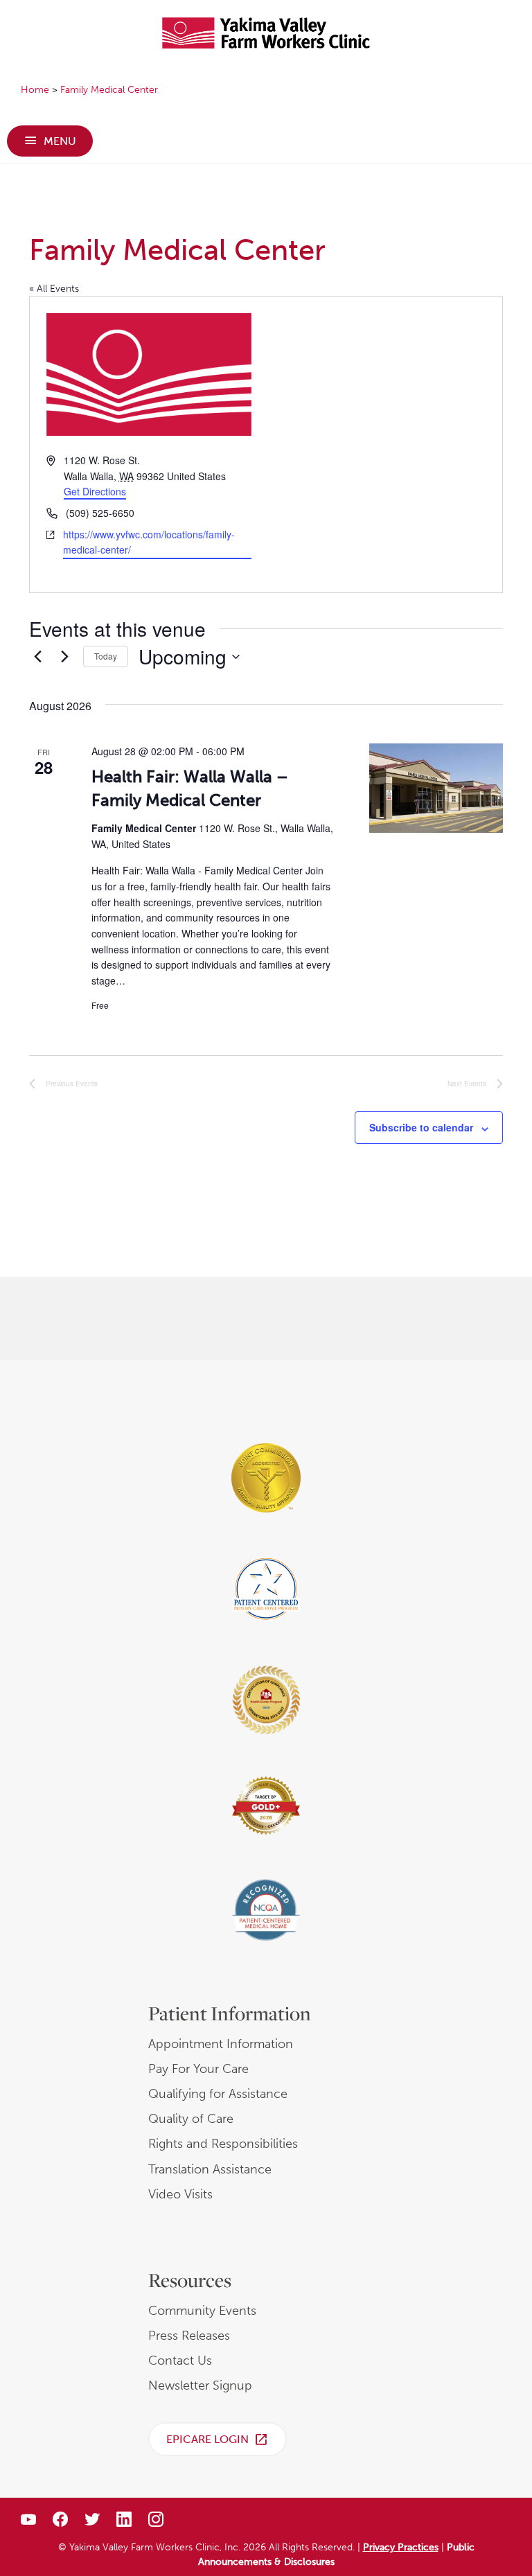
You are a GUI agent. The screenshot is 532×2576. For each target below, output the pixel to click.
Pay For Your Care (198, 2069)
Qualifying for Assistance (218, 2094)
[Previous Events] (37, 657)
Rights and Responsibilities (223, 2144)
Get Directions (95, 491)
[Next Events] (64, 657)
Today (106, 656)
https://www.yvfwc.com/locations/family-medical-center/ (149, 542)
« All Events (54, 289)
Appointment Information (221, 2044)
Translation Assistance (210, 2169)
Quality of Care (191, 2119)
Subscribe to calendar (421, 1128)
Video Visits (180, 2194)
